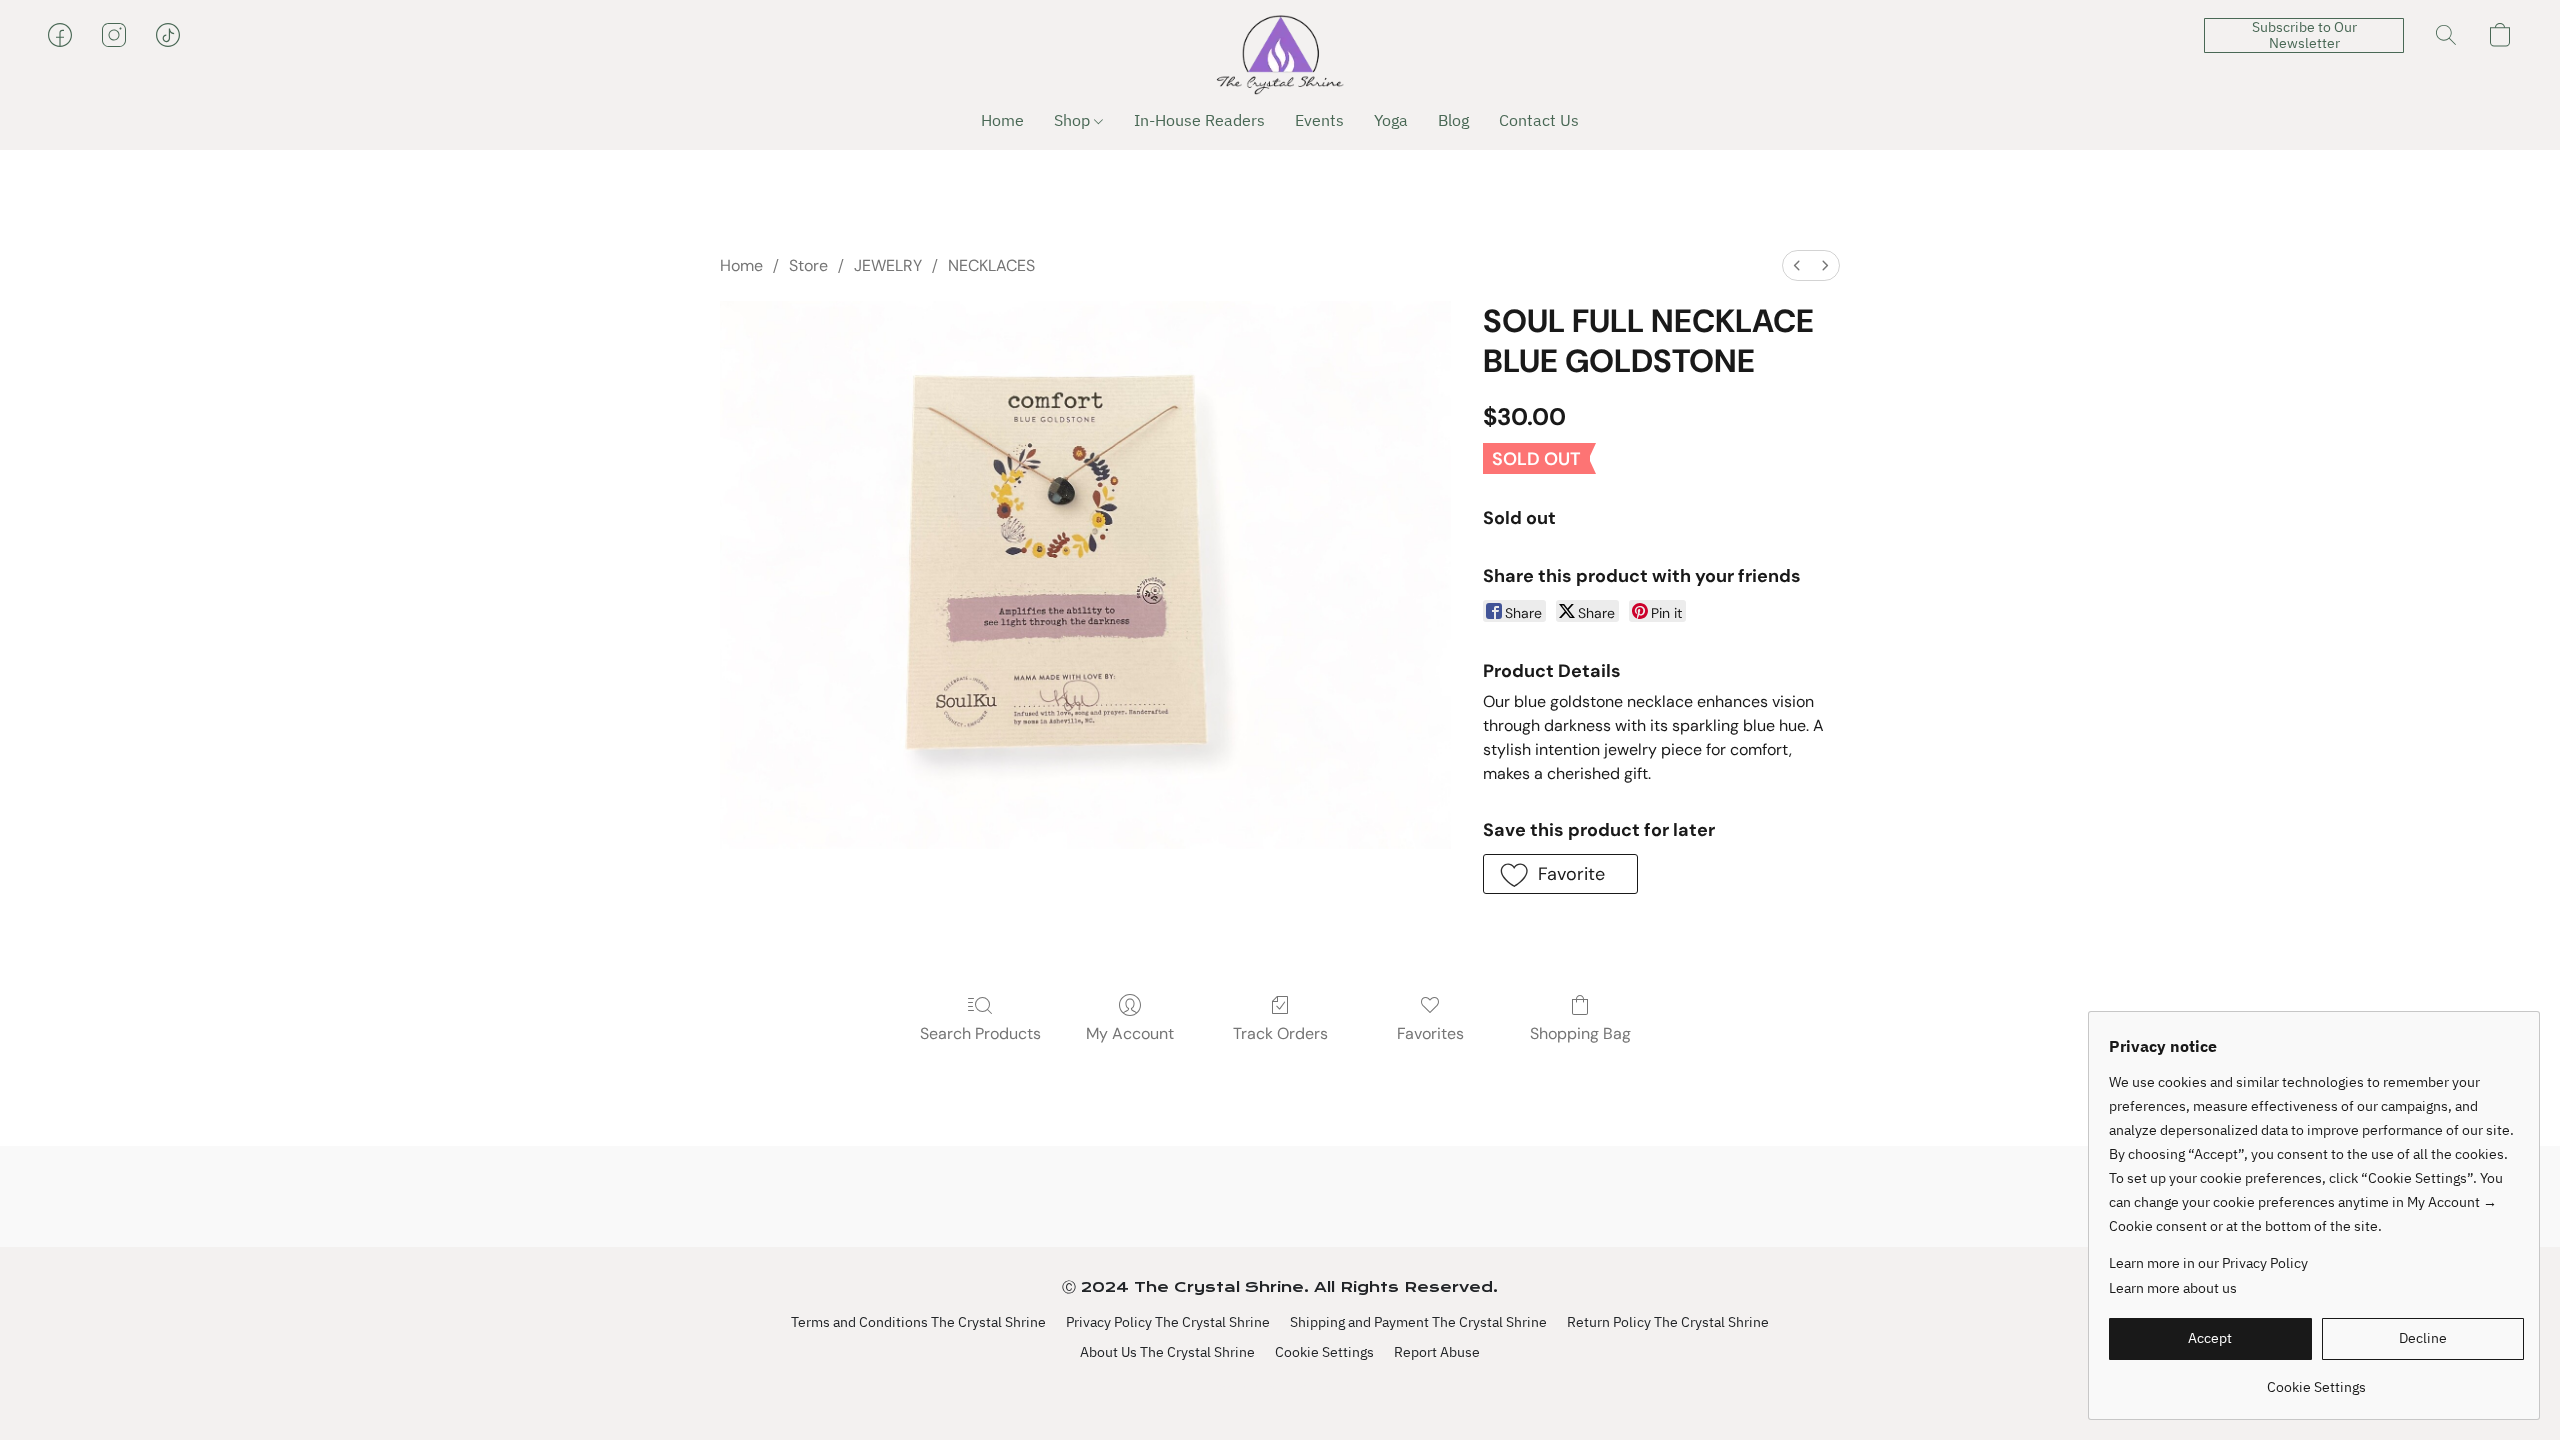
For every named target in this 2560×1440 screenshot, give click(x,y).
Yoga (1391, 120)
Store (808, 265)
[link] (2316, 1379)
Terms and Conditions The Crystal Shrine (918, 1322)
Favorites (1430, 1033)
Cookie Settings (1324, 1352)
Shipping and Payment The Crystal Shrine (1418, 1322)
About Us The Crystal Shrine (1167, 1352)
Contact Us (1539, 120)
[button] (1280, 55)
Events (1319, 120)
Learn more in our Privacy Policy (2208, 1263)
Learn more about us (2173, 1288)
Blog (1453, 120)
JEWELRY (888, 265)
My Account (1130, 1033)
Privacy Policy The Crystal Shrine (1168, 1322)
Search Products (980, 1033)
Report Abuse (1437, 1352)
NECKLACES (991, 265)
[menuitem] (1797, 265)
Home (1002, 120)
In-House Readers (1199, 120)
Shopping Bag (1580, 1033)
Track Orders (1280, 1033)
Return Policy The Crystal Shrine (1668, 1322)
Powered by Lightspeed (1280, 1387)
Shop (1074, 120)
